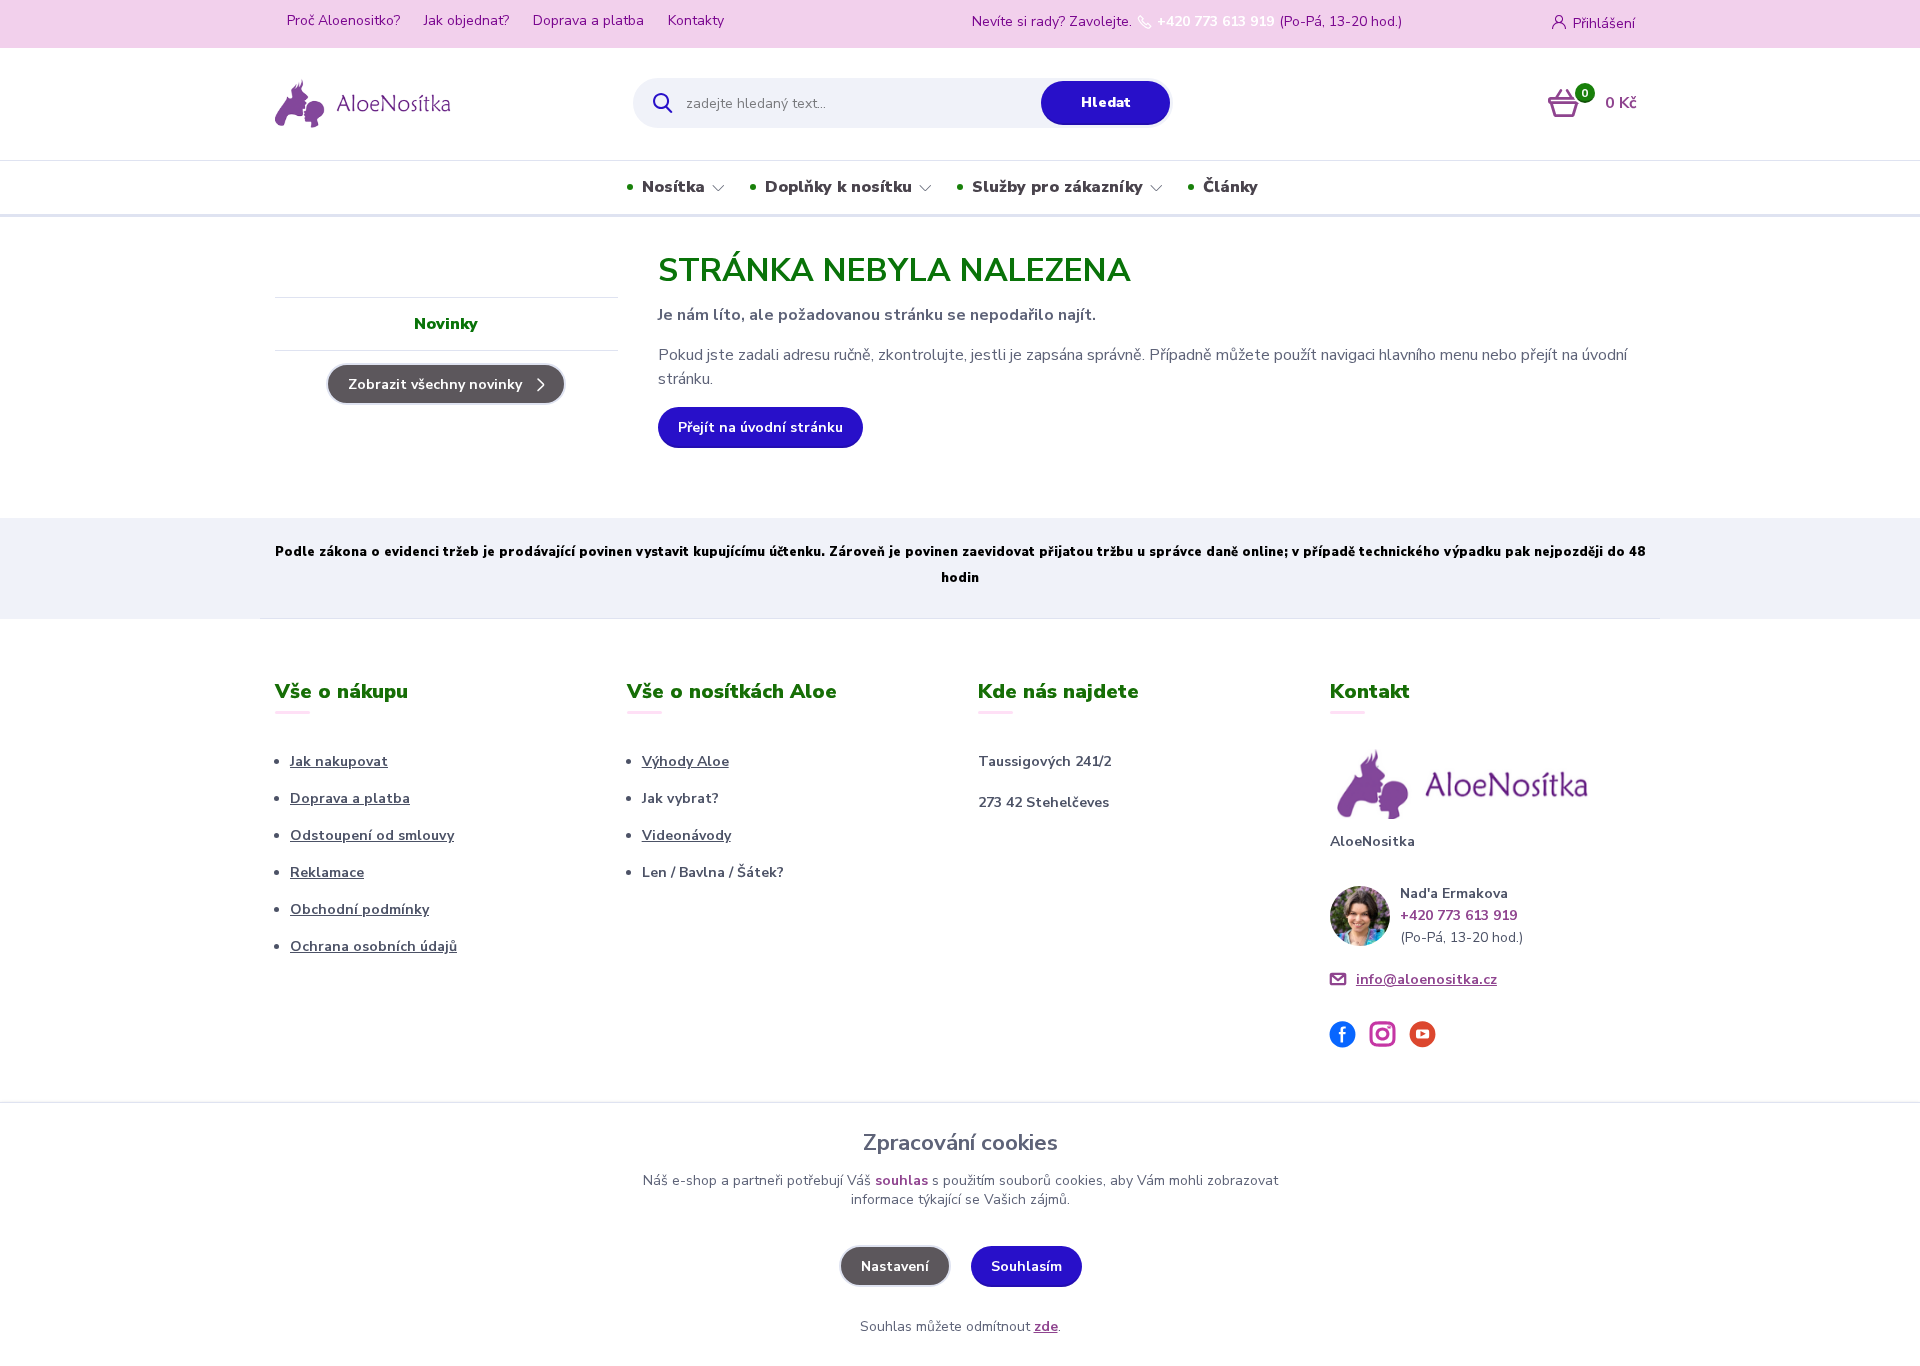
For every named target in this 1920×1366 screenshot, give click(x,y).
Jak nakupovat (339, 761)
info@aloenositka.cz (1426, 979)
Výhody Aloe (685, 761)
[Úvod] (436, 103)
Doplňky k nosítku (838, 187)
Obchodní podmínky (359, 909)
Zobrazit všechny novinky (435, 384)
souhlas (901, 1180)
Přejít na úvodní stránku (760, 427)
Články (1230, 187)
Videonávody (686, 835)
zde (1046, 1326)
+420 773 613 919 (1215, 22)
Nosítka (673, 187)
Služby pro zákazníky (1057, 187)
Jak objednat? (466, 20)
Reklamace (327, 872)
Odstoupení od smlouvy (372, 835)
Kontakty (696, 20)
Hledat (1106, 102)
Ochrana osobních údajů (373, 946)
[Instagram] (1390, 1037)
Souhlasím (1026, 1266)
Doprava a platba (588, 20)
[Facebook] (1350, 1037)
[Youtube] (1430, 1037)
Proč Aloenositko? (343, 20)
